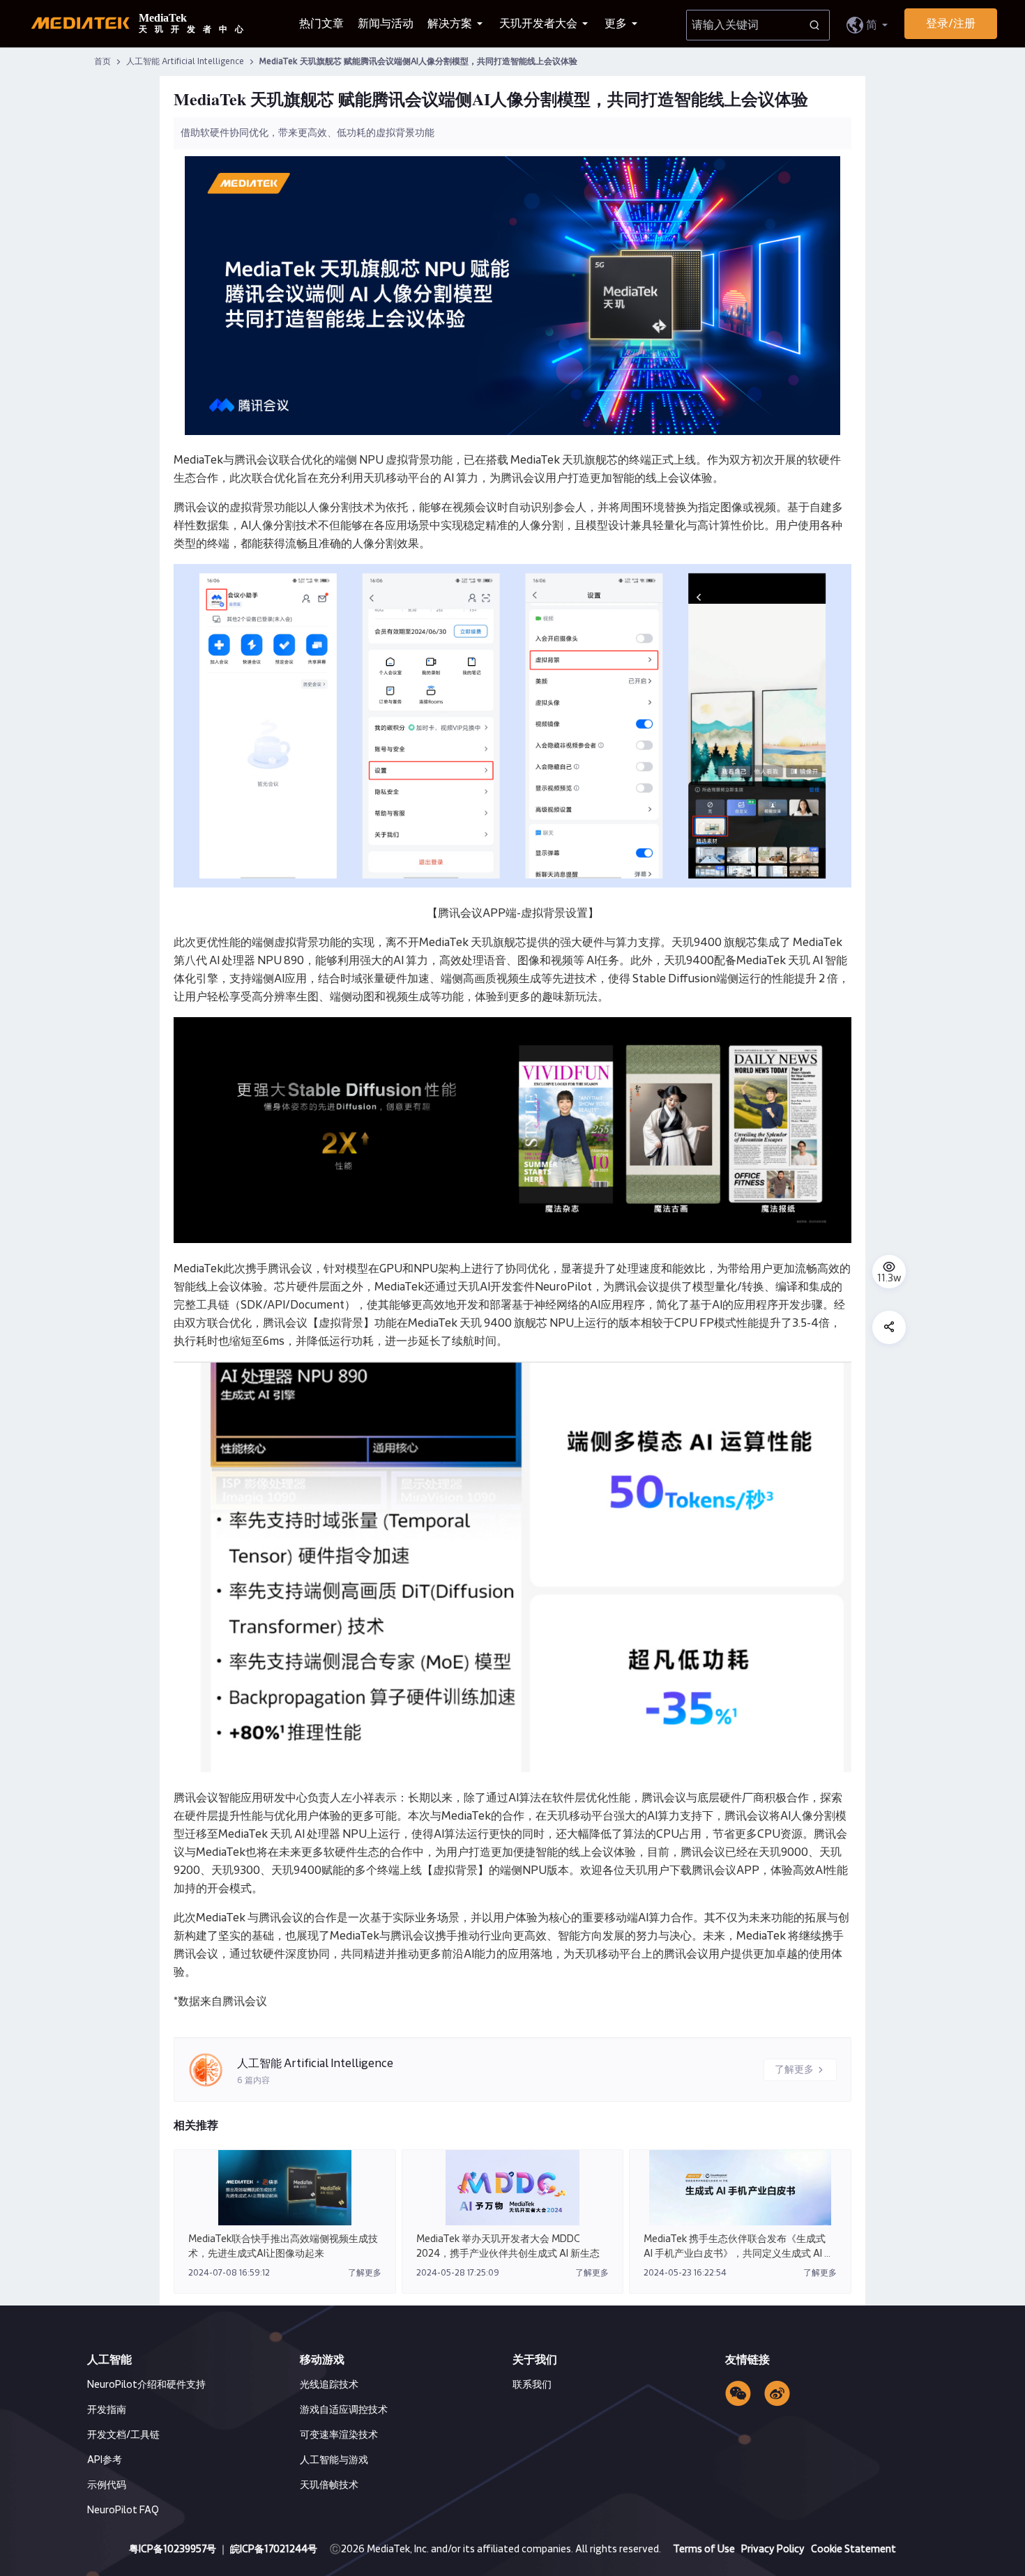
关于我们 (535, 2360)
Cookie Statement (853, 2550)
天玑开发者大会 (539, 24)
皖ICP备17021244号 (274, 2550)
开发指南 (107, 2410)
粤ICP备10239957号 (173, 2550)
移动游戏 (322, 2360)
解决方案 (451, 24)
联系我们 (532, 2385)
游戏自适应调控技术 (344, 2410)
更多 (617, 24)
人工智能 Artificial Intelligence (186, 62)
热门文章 (321, 24)
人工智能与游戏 (334, 2460)
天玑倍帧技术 (329, 2485)
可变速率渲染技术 (339, 2435)
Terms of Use (705, 2550)
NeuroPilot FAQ (123, 2510)
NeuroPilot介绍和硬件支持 (146, 2385)
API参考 (105, 2460)
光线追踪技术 (329, 2385)
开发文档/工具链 (123, 2435)
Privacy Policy (774, 2550)
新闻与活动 (386, 24)
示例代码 (107, 2485)
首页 (102, 62)
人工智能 (109, 2360)
